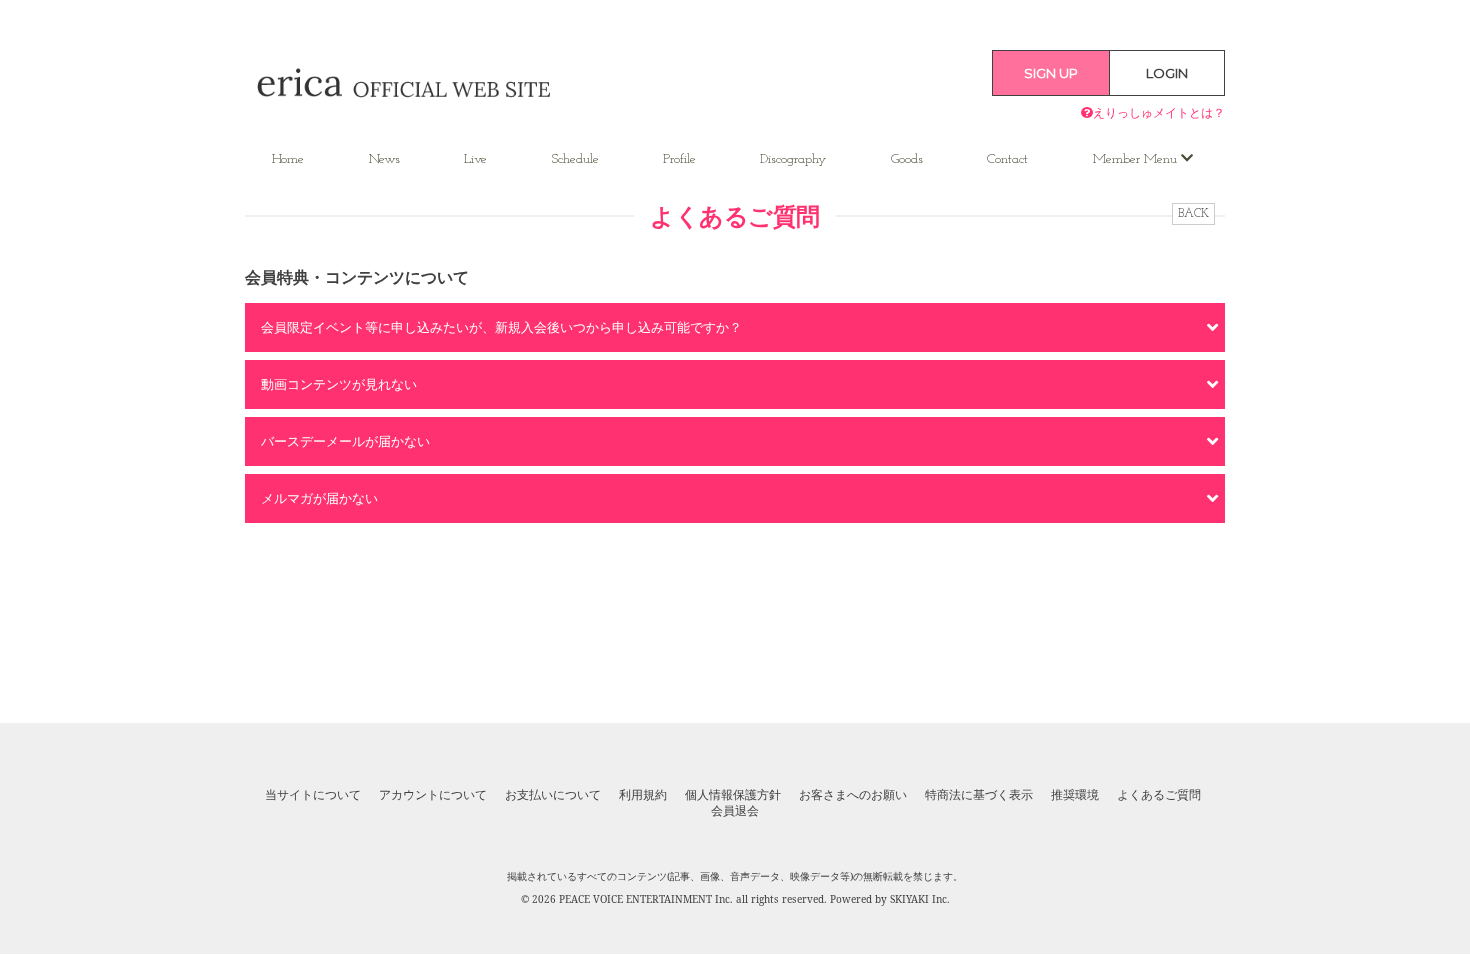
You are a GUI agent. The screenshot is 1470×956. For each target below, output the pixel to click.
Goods (907, 159)
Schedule (575, 159)
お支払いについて (553, 795)
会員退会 (735, 811)
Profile (679, 159)
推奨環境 (1075, 795)
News (384, 159)
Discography (793, 159)
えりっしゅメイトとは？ (1159, 112)
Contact (1007, 159)
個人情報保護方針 (733, 795)
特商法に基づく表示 (979, 795)
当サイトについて (313, 795)
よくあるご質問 (1159, 795)
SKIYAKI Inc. (920, 899)
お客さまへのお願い (853, 795)
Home (288, 159)
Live (475, 159)
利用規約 (643, 795)
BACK (1193, 214)
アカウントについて (433, 795)
